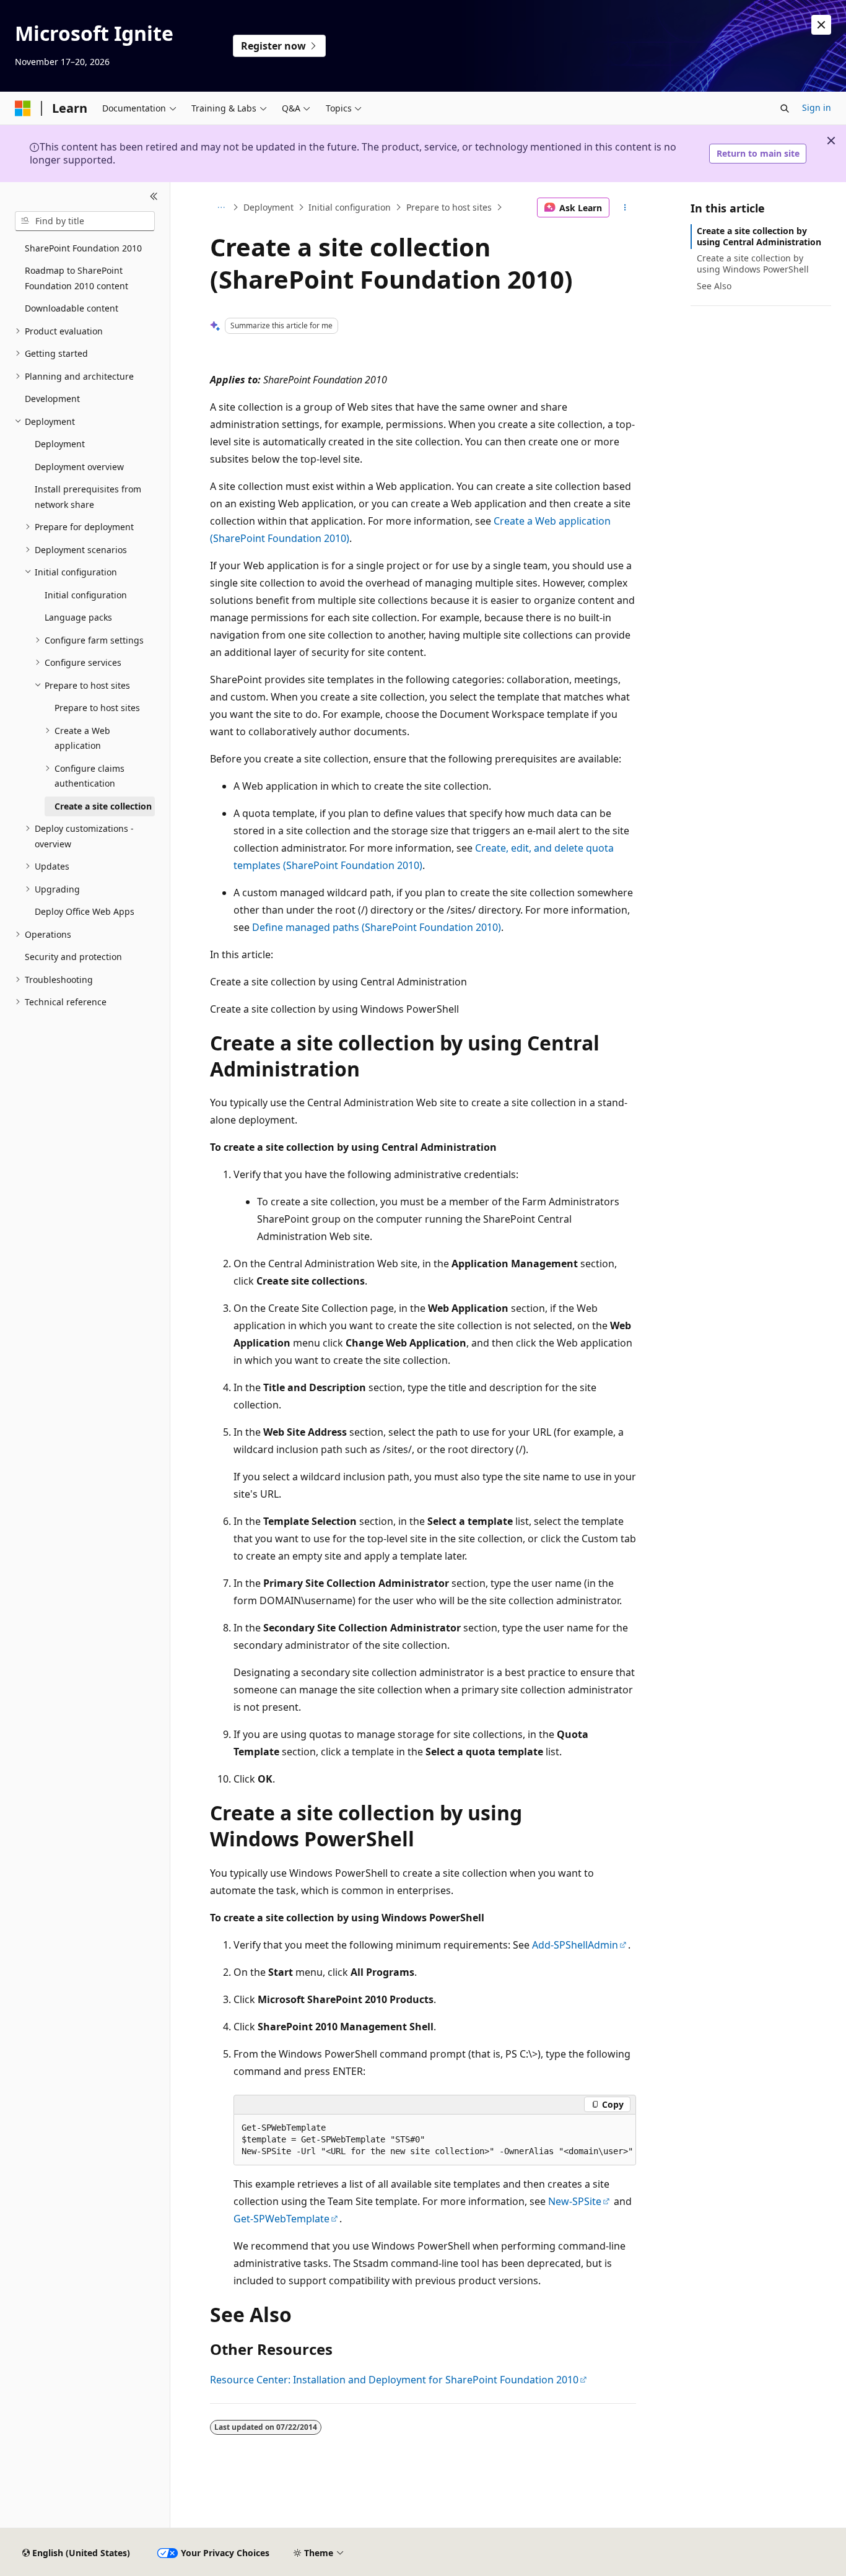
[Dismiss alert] (821, 25)
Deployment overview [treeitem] (79, 467)
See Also (714, 286)
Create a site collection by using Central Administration (759, 236)
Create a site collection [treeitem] (103, 806)
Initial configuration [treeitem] (86, 595)
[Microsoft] (23, 108)
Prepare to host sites (449, 207)
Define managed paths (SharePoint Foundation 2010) (377, 927)
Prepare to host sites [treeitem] (97, 708)
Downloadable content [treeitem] (72, 308)
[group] (435, 2140)
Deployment (268, 207)
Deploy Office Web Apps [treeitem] (85, 911)
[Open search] (785, 108)
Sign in (817, 107)
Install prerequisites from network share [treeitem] (88, 497)
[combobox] (85, 221)
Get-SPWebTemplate (281, 2219)
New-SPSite (575, 2201)
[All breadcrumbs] (221, 207)
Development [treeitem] (52, 399)
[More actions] (625, 207)
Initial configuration (350, 207)
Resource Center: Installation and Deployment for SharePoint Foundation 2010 (394, 2380)
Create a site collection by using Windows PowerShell (753, 264)
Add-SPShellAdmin (575, 1945)
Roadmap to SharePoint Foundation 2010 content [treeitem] (76, 278)
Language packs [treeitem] (78, 617)
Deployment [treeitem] (60, 444)
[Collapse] (154, 197)
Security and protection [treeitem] (73, 957)
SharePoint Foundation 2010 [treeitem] (83, 248)
